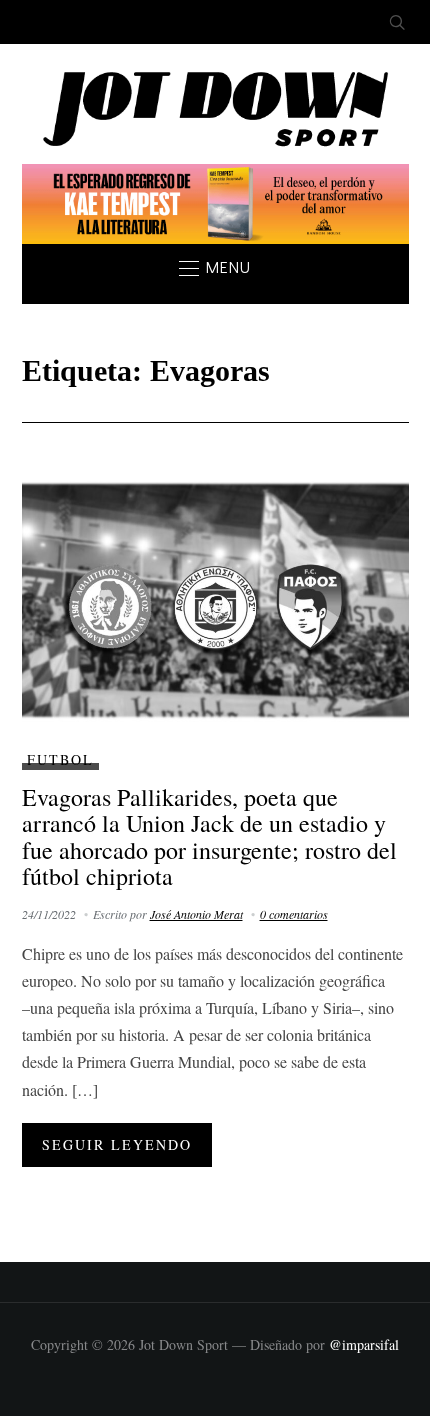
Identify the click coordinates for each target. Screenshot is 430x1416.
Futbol (60, 759)
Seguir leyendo (117, 1144)
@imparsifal (364, 1344)
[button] (215, 268)
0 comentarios (294, 914)
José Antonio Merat (196, 914)
